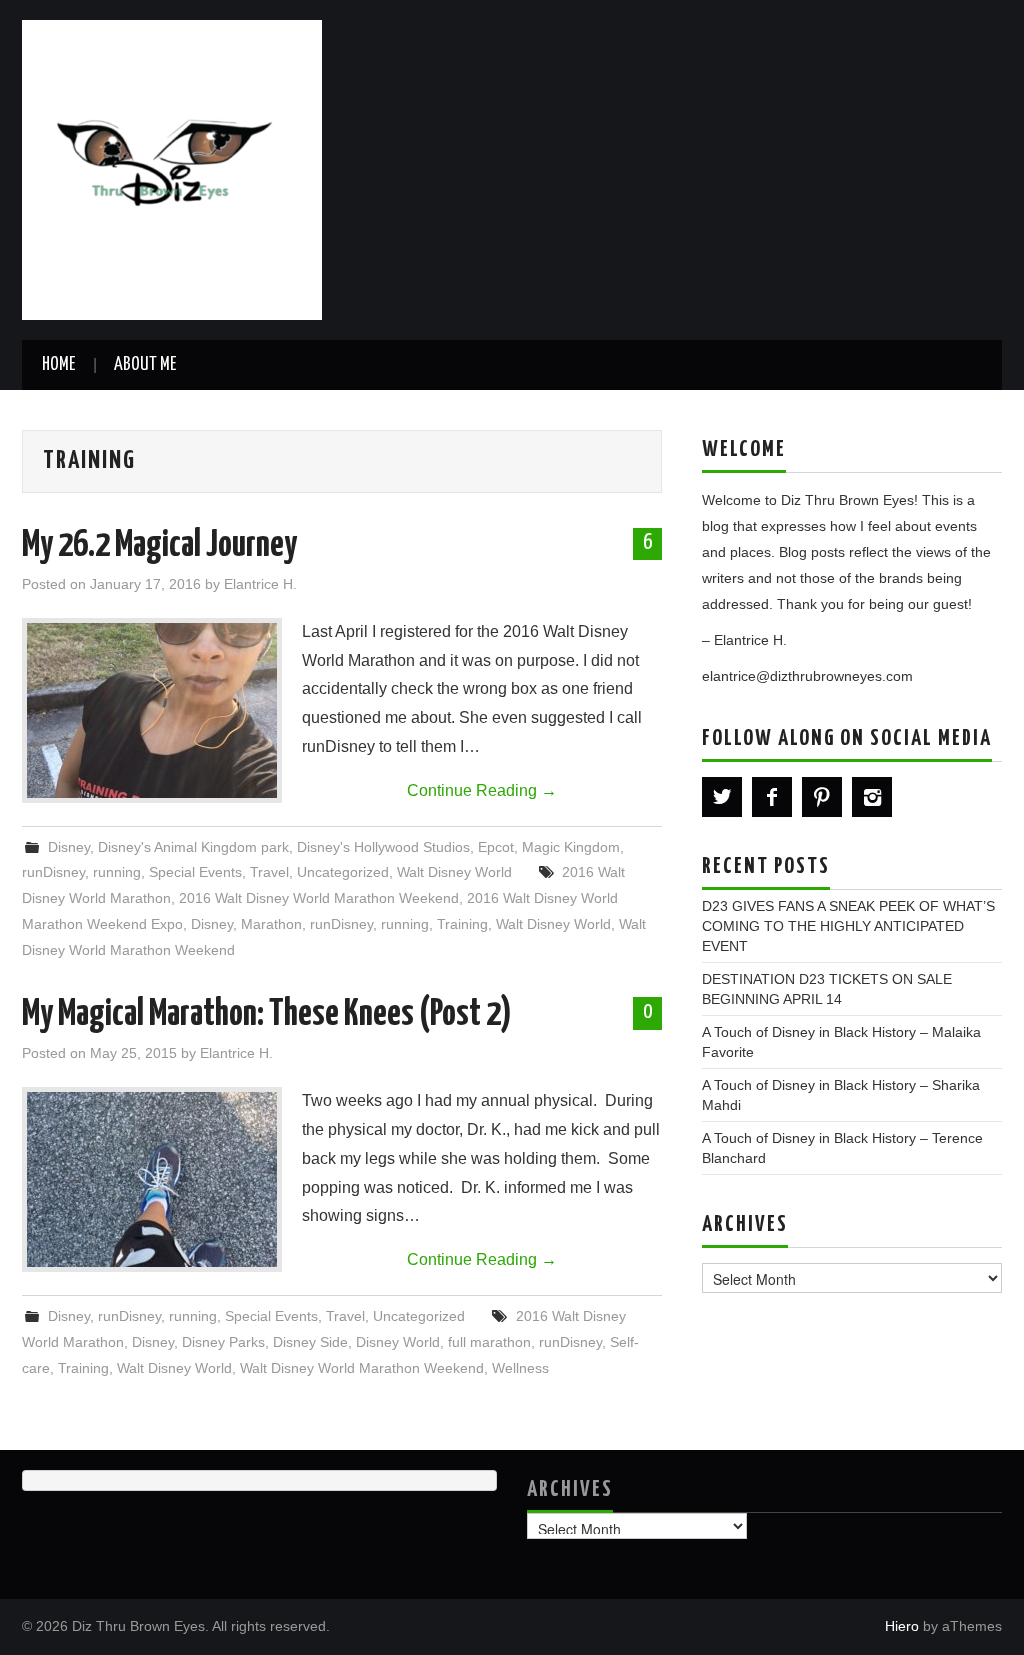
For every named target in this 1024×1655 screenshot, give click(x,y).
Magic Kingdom (571, 847)
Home (58, 365)
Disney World (398, 1342)
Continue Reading (482, 790)
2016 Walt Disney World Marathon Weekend (319, 898)
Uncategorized (343, 872)
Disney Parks (223, 1342)
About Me (145, 365)
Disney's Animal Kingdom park (193, 847)
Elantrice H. (260, 584)
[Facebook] (772, 797)
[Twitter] (722, 797)
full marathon (489, 1342)
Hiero (902, 1626)
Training (462, 924)
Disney (69, 847)
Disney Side (310, 1342)
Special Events (195, 872)
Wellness (520, 1368)
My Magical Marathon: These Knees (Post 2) (267, 1015)
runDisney (53, 872)
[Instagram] (872, 797)
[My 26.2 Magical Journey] (152, 710)
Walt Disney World (454, 872)
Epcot (496, 847)
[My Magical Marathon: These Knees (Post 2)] (152, 1179)
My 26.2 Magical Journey (159, 546)
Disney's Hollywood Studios (383, 847)
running (117, 872)
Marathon (271, 924)
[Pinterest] (822, 797)
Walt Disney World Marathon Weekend (362, 1368)
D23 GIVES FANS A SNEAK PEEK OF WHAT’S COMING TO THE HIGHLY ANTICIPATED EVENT (848, 926)
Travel (269, 872)
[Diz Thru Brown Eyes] (172, 168)
